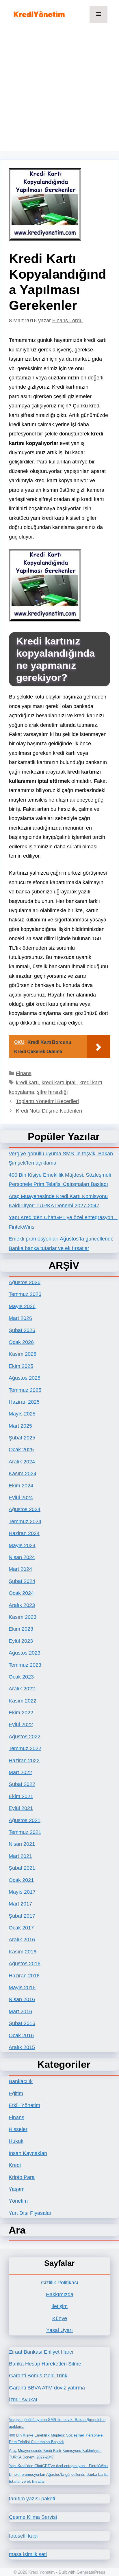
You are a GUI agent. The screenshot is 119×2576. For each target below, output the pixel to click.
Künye (60, 2318)
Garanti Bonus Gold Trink (38, 2376)
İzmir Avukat (23, 2400)
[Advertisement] (59, 91)
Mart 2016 (20, 2011)
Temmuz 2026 (25, 1294)
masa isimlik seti (28, 2554)
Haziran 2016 (24, 1976)
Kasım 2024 (23, 1474)
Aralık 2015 (22, 2047)
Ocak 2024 (21, 1593)
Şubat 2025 (22, 1438)
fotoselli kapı (23, 2536)
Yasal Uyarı (59, 2330)
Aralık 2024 (22, 1462)
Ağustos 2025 (25, 1378)
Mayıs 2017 (22, 1892)
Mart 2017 (20, 1904)
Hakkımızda (60, 2294)
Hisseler (18, 2129)
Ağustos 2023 (25, 1653)
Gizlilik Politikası (60, 2283)
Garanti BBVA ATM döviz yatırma (47, 2388)
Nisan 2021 (22, 1844)
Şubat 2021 (22, 1868)
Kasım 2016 (23, 1952)
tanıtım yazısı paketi (32, 2499)
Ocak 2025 (21, 1450)
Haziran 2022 (24, 1761)
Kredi (15, 2165)
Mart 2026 (20, 1318)
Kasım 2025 (23, 1354)
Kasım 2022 (23, 1701)
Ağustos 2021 (25, 1820)
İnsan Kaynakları (28, 2153)
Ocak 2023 (21, 1677)
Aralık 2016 (22, 1940)
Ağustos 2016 (25, 1964)
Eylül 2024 (21, 1497)
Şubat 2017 (22, 1916)
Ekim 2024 (21, 1486)
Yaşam (17, 2189)
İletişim (59, 2306)
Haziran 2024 (24, 1533)
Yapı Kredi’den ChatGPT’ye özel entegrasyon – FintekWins (58, 2466)
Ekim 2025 (21, 1366)
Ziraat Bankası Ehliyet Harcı (41, 2352)
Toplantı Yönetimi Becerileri (47, 1101)
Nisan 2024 (22, 1557)
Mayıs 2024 (22, 1545)
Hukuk (16, 2141)
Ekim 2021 (21, 1796)
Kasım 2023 (23, 1617)
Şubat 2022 (22, 1784)
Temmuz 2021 (25, 1832)
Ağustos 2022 (25, 1737)
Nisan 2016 (22, 1999)
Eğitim (16, 2093)
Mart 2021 (20, 1856)
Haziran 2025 (24, 1402)
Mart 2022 (20, 1772)
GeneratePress (91, 2572)
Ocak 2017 (21, 1928)
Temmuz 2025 (25, 1390)
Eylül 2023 (21, 1641)
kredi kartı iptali (59, 1083)
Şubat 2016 (22, 2023)
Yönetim (18, 2201)
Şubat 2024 (22, 1581)
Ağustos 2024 (25, 1509)
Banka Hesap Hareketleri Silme (45, 2364)
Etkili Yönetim (24, 2105)
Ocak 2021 (21, 1880)
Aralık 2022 (22, 1689)
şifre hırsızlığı (52, 1092)
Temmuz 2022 (25, 1748)
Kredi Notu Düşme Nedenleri (49, 1111)
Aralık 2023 (22, 1605)
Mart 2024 (20, 1569)
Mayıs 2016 (22, 1988)
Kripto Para (22, 2177)
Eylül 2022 (21, 1724)
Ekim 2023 (21, 1629)
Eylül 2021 (21, 1808)
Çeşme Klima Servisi (33, 2517)
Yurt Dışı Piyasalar (30, 2213)
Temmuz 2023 (25, 1665)
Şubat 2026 (22, 1330)
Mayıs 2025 (22, 1414)
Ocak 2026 (21, 1342)
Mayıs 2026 (22, 1306)
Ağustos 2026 (25, 1282)
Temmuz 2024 (25, 1521)
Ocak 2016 (21, 2035)
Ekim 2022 (21, 1713)
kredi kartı (27, 1083)
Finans (24, 1073)
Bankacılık (21, 2081)
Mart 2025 (20, 1426)
